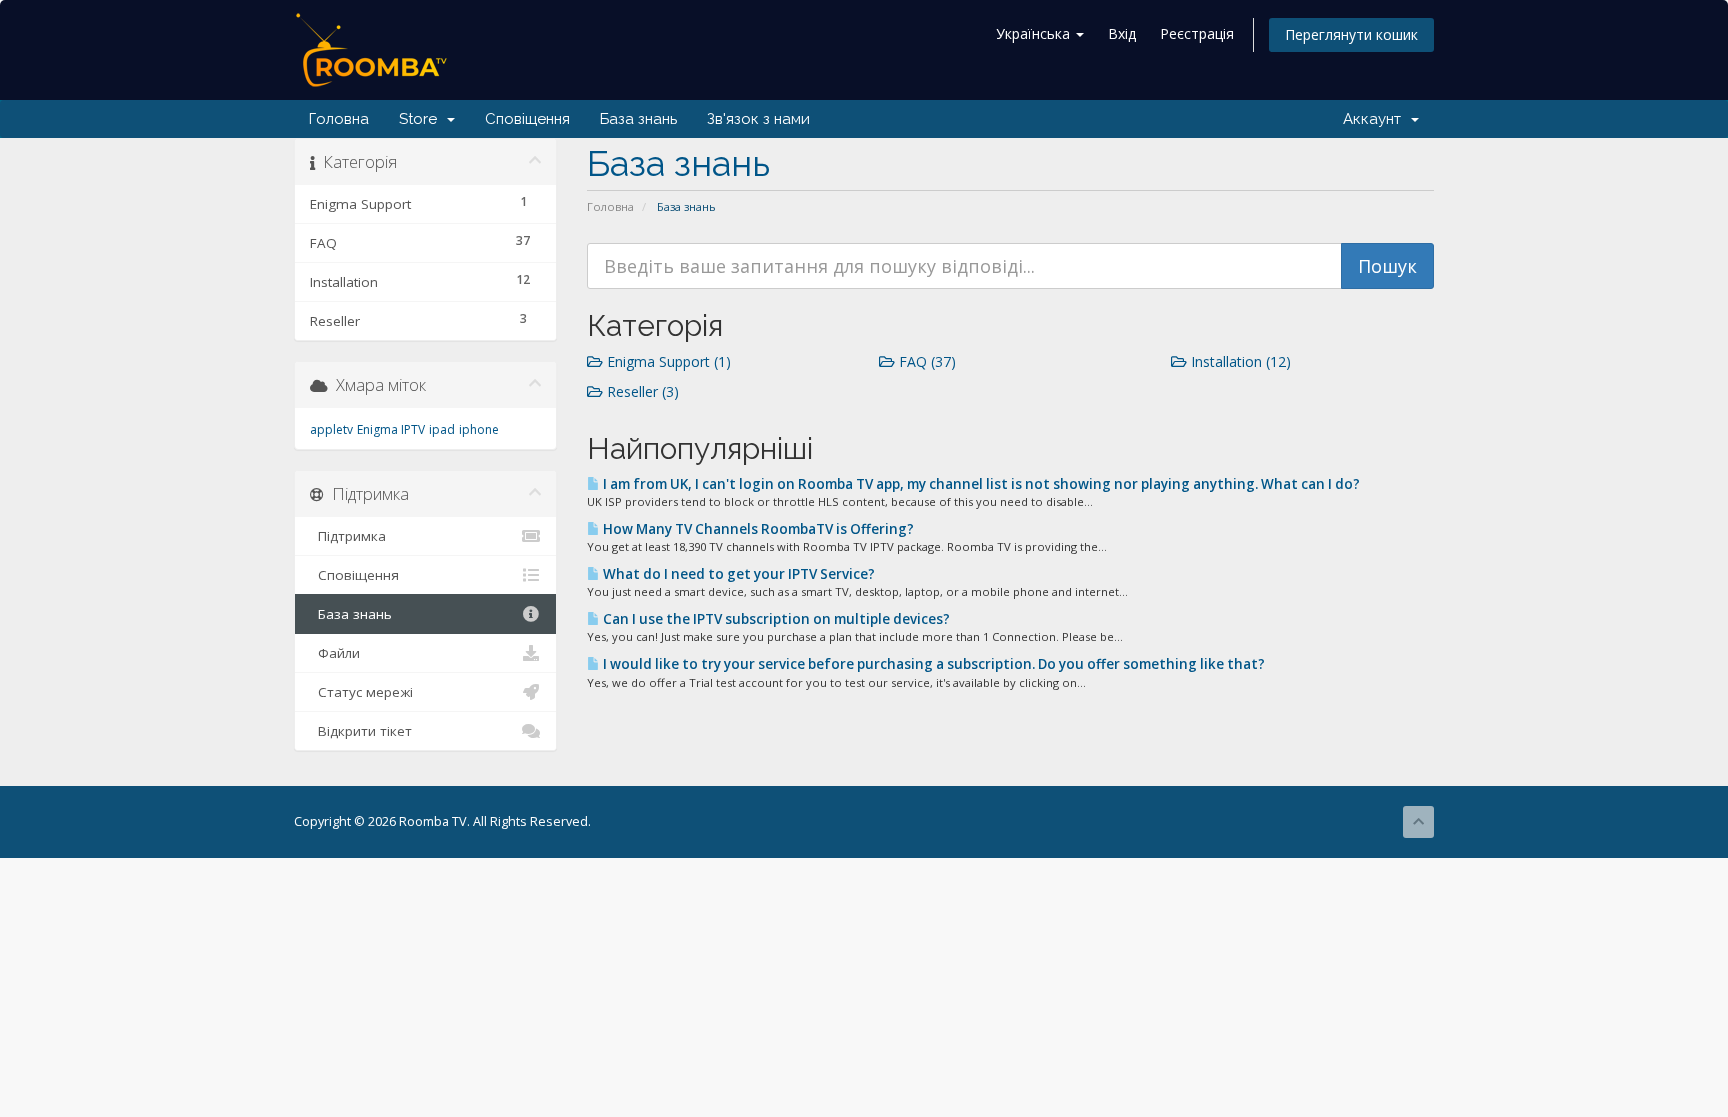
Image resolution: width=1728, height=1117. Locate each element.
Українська (1035, 33)
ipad (442, 429)
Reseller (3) (641, 391)
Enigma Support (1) (667, 361)
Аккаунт (1376, 119)
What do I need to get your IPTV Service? (737, 574)
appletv (331, 429)
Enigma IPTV (391, 429)
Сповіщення (527, 119)
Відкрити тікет (361, 731)
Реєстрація (1197, 33)
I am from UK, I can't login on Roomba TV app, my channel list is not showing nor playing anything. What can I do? (980, 484)
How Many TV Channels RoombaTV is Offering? (757, 529)
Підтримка (348, 536)
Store (422, 119)
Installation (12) (1239, 361)
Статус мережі (361, 692)
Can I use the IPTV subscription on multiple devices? (775, 619)
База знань (638, 119)
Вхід (1122, 33)
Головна (339, 119)
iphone (479, 429)
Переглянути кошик (1351, 34)
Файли (335, 653)
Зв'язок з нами (758, 119)
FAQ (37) (925, 361)
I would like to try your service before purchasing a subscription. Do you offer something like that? (932, 664)
